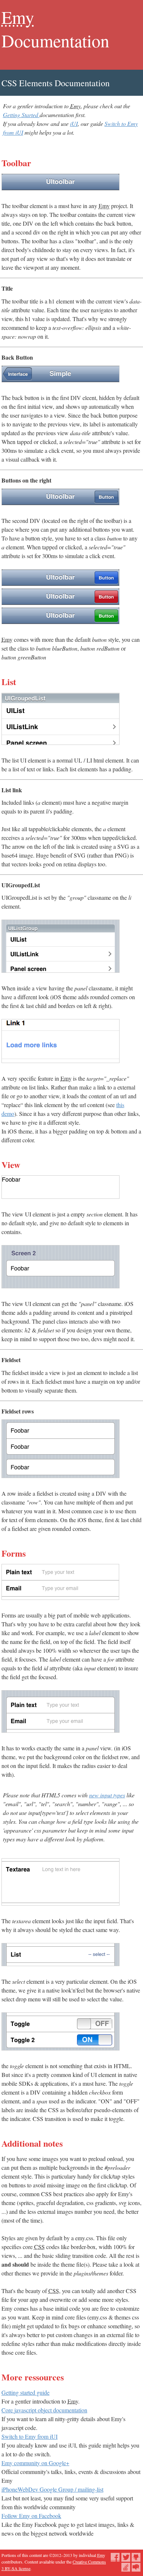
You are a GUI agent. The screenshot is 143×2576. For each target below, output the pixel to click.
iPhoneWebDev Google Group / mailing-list (52, 2489)
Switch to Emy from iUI (30, 2436)
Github (136, 2557)
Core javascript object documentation (44, 2410)
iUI (74, 123)
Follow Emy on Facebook (31, 2516)
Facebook (115, 2557)
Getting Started (21, 115)
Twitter (126, 2557)
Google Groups (136, 2567)
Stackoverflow (126, 2567)
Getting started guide (25, 2392)
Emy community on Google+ (35, 2463)
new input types (107, 1795)
